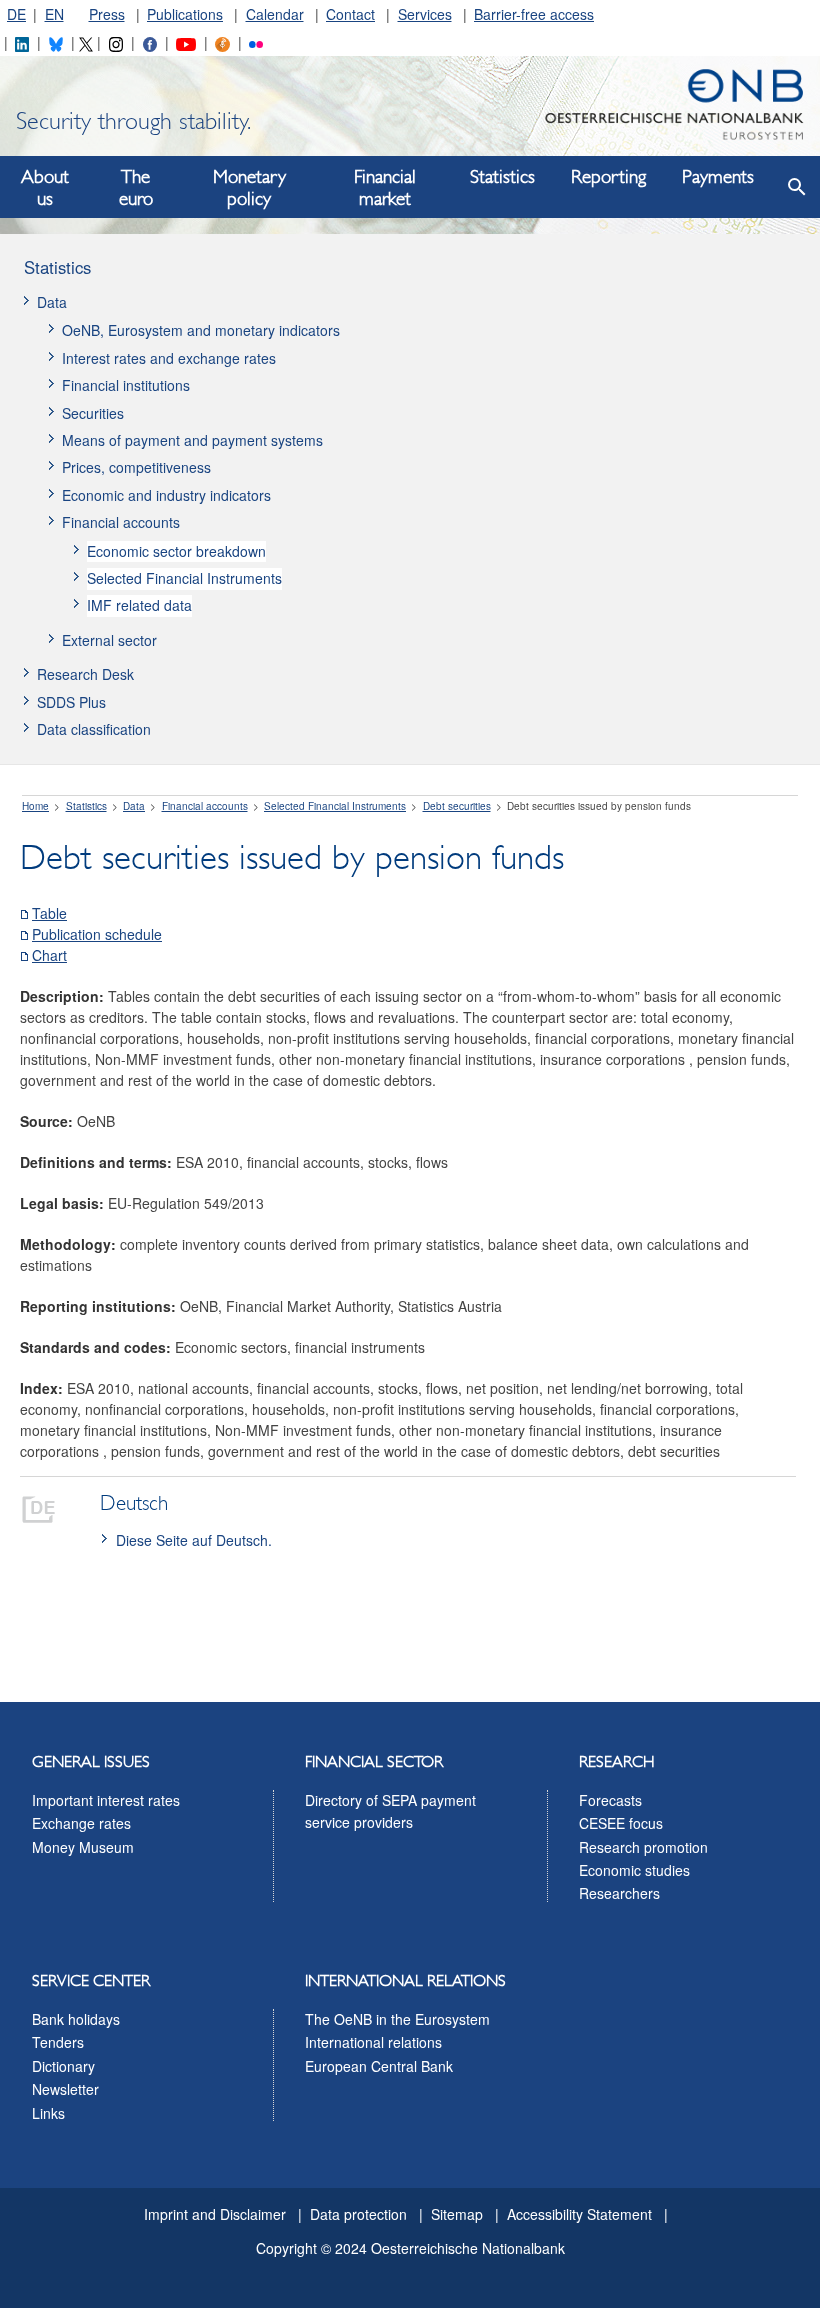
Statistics (502, 177)
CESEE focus (621, 1823)
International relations (373, 2042)
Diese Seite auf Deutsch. (194, 1540)
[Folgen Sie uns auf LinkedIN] (22, 42)
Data (52, 302)
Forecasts (610, 1800)
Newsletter (65, 2089)
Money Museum (83, 1847)
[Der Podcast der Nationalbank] (222, 42)
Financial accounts (121, 522)
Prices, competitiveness (136, 467)
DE (16, 14)
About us (45, 188)
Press (107, 14)
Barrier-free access (534, 14)
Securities (93, 413)
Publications (185, 14)
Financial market (385, 188)
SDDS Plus (71, 702)
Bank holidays (76, 2019)
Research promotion (643, 1847)
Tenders (58, 2042)
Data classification (94, 729)
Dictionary (63, 2066)
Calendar (275, 14)
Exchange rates (81, 1823)
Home (35, 806)
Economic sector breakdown (176, 551)
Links (48, 2113)
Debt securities (457, 806)
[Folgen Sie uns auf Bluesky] (56, 42)
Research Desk (85, 674)
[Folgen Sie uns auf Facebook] (150, 42)
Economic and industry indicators (166, 495)
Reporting (608, 177)
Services (425, 14)
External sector (109, 640)
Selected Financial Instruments (184, 578)
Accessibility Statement (579, 2214)
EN (54, 14)
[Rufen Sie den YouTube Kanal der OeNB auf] (185, 42)
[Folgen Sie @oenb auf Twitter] (86, 42)
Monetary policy (249, 188)
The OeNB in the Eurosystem (397, 2019)
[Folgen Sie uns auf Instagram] (116, 42)
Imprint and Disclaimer (215, 2214)
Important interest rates (106, 1800)
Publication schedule (97, 934)
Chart (49, 955)
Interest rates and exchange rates (169, 358)
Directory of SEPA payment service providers (390, 1811)
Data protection (358, 2214)
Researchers (619, 1893)
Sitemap (457, 2214)
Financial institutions (126, 385)
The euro (136, 188)
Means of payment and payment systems (192, 440)
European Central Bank (379, 2066)
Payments (718, 177)
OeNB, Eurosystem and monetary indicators (201, 330)
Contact (350, 14)
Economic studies (634, 1870)
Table (49, 913)
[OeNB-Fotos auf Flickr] (256, 42)
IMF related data (139, 605)
